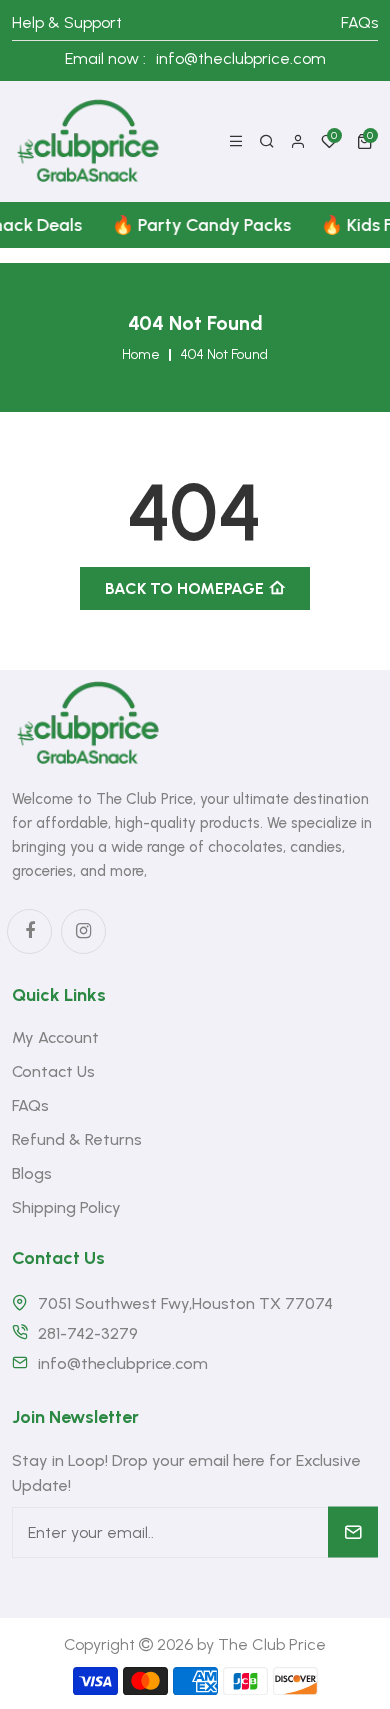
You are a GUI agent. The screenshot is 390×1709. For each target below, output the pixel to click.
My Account (55, 1037)
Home (141, 355)
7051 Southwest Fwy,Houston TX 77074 (185, 1303)
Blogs (32, 1173)
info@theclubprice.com (241, 58)
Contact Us (53, 1071)
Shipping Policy (66, 1207)
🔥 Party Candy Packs (196, 225)
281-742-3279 (88, 1333)
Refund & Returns (77, 1139)
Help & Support (67, 22)
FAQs (359, 22)
